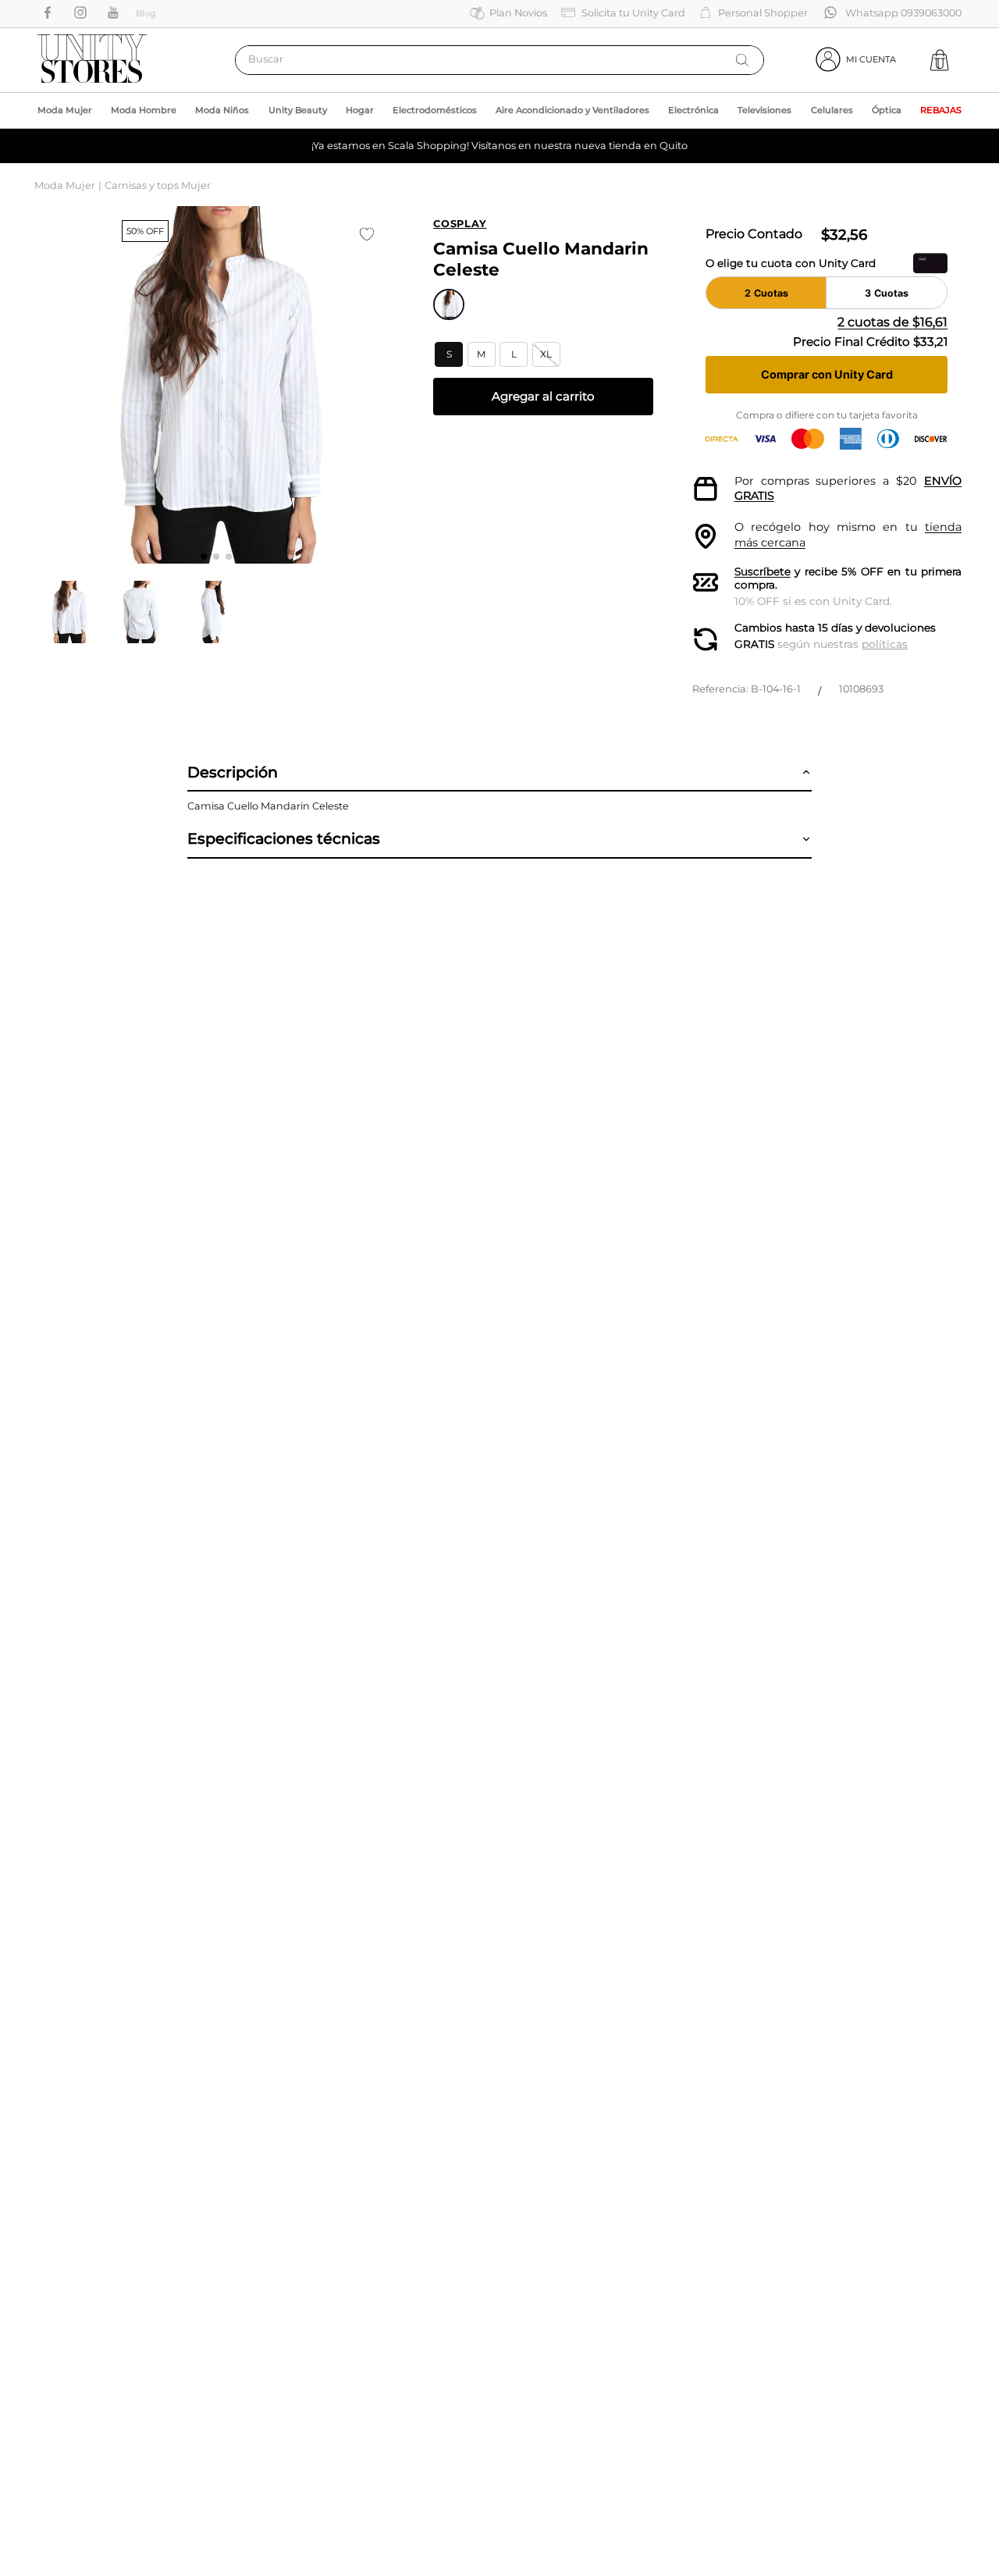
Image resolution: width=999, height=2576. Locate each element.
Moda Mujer (65, 185)
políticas (885, 644)
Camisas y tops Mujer (158, 185)
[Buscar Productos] (742, 60)
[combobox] (499, 60)
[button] (449, 354)
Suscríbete (763, 571)
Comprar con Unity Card (827, 374)
